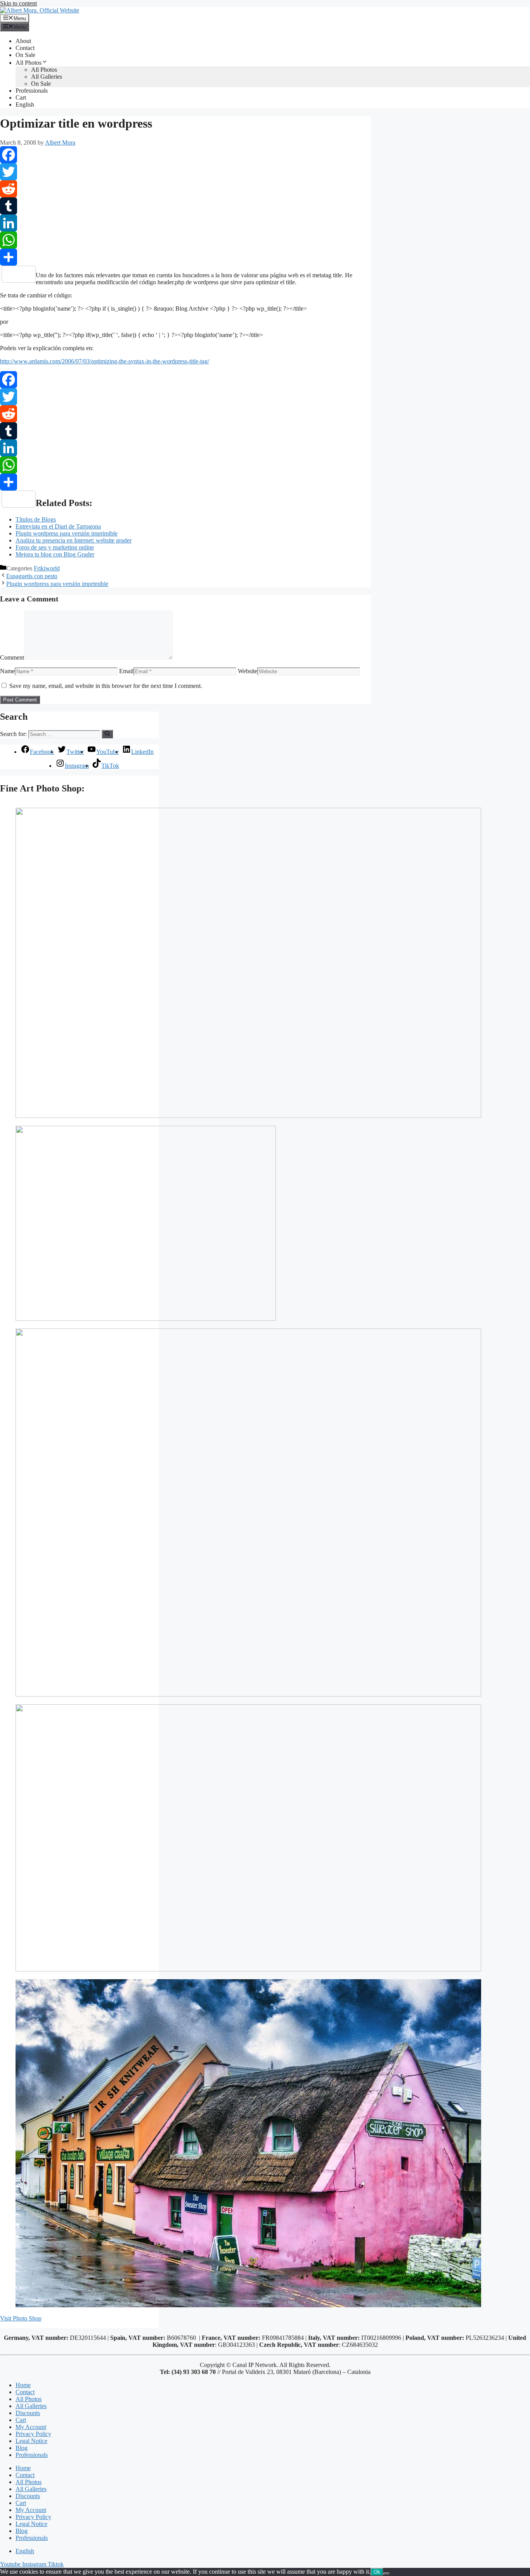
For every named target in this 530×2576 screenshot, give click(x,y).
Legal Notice (31, 2441)
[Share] (185, 257)
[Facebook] (185, 155)
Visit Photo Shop (21, 2318)
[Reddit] (185, 189)
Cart (21, 98)
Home (23, 2385)
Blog (22, 2448)
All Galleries (47, 77)
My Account (31, 2427)
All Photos (29, 63)
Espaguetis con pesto (32, 576)
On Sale (25, 55)
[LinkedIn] (185, 223)
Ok (377, 2572)
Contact (25, 48)
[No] (386, 2574)
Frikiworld (47, 568)
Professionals (32, 91)
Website (248, 671)
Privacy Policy (33, 2434)
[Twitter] (185, 172)
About (23, 41)
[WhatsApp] (185, 240)
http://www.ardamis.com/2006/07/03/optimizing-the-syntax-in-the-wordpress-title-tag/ (105, 361)
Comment (12, 657)
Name (7, 671)
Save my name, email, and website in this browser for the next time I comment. (106, 686)
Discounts (28, 2413)
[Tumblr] (185, 206)
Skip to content (18, 3)
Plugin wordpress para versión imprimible (57, 584)
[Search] (107, 734)
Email (126, 671)
